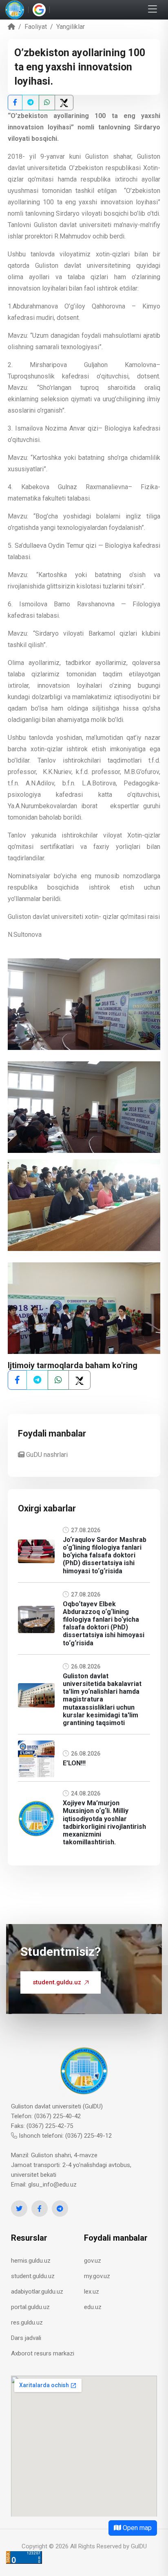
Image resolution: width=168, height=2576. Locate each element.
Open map (136, 2528)
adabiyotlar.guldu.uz (37, 2292)
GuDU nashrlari (46, 1455)
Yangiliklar (71, 27)
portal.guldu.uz (30, 2307)
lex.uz (92, 2292)
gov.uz (93, 2261)
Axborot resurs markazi (43, 2353)
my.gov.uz (97, 2276)
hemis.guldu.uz (31, 2261)
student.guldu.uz (57, 1982)
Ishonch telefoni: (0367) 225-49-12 (64, 2136)
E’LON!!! (74, 1763)
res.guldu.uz (27, 2322)
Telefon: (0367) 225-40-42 (46, 2116)
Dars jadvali (26, 2338)
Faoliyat (36, 27)
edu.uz (93, 2307)
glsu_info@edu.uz (52, 2185)
